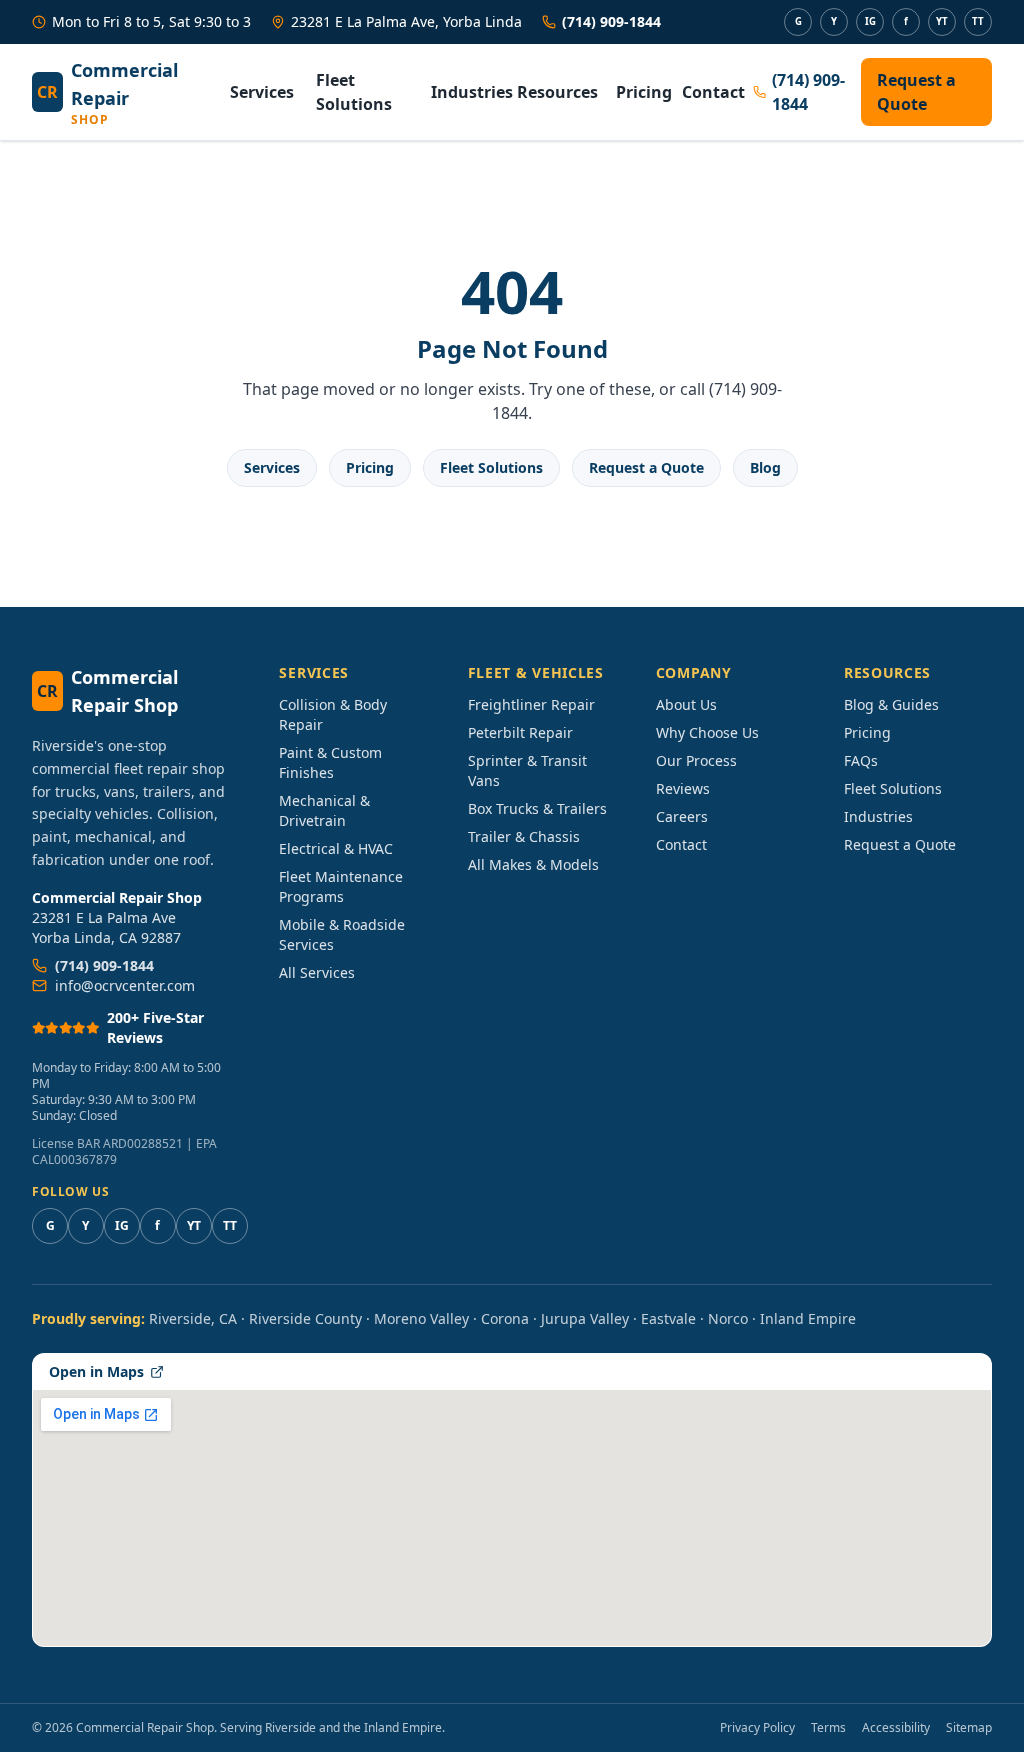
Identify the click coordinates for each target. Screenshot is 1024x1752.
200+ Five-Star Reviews (155, 1027)
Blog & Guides (891, 704)
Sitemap (969, 1728)
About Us (686, 704)
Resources (557, 92)
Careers (682, 816)
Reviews (683, 788)
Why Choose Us (707, 732)
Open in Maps (96, 1371)
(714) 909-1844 (611, 21)
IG (870, 21)
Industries (466, 92)
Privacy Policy (757, 1728)
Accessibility (896, 1728)
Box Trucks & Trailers (537, 808)
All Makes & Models (533, 864)
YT (942, 21)
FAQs (861, 760)
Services (262, 92)
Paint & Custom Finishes (330, 762)
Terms (828, 1728)
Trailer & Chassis (524, 836)
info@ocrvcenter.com (125, 985)
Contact (709, 92)
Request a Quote (916, 92)
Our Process (696, 760)
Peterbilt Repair (520, 732)
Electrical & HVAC (336, 848)
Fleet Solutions (354, 92)
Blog (765, 467)
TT (978, 21)
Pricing (641, 92)
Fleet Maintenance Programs (341, 886)
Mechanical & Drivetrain (324, 810)
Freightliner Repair (531, 704)
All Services (317, 972)
